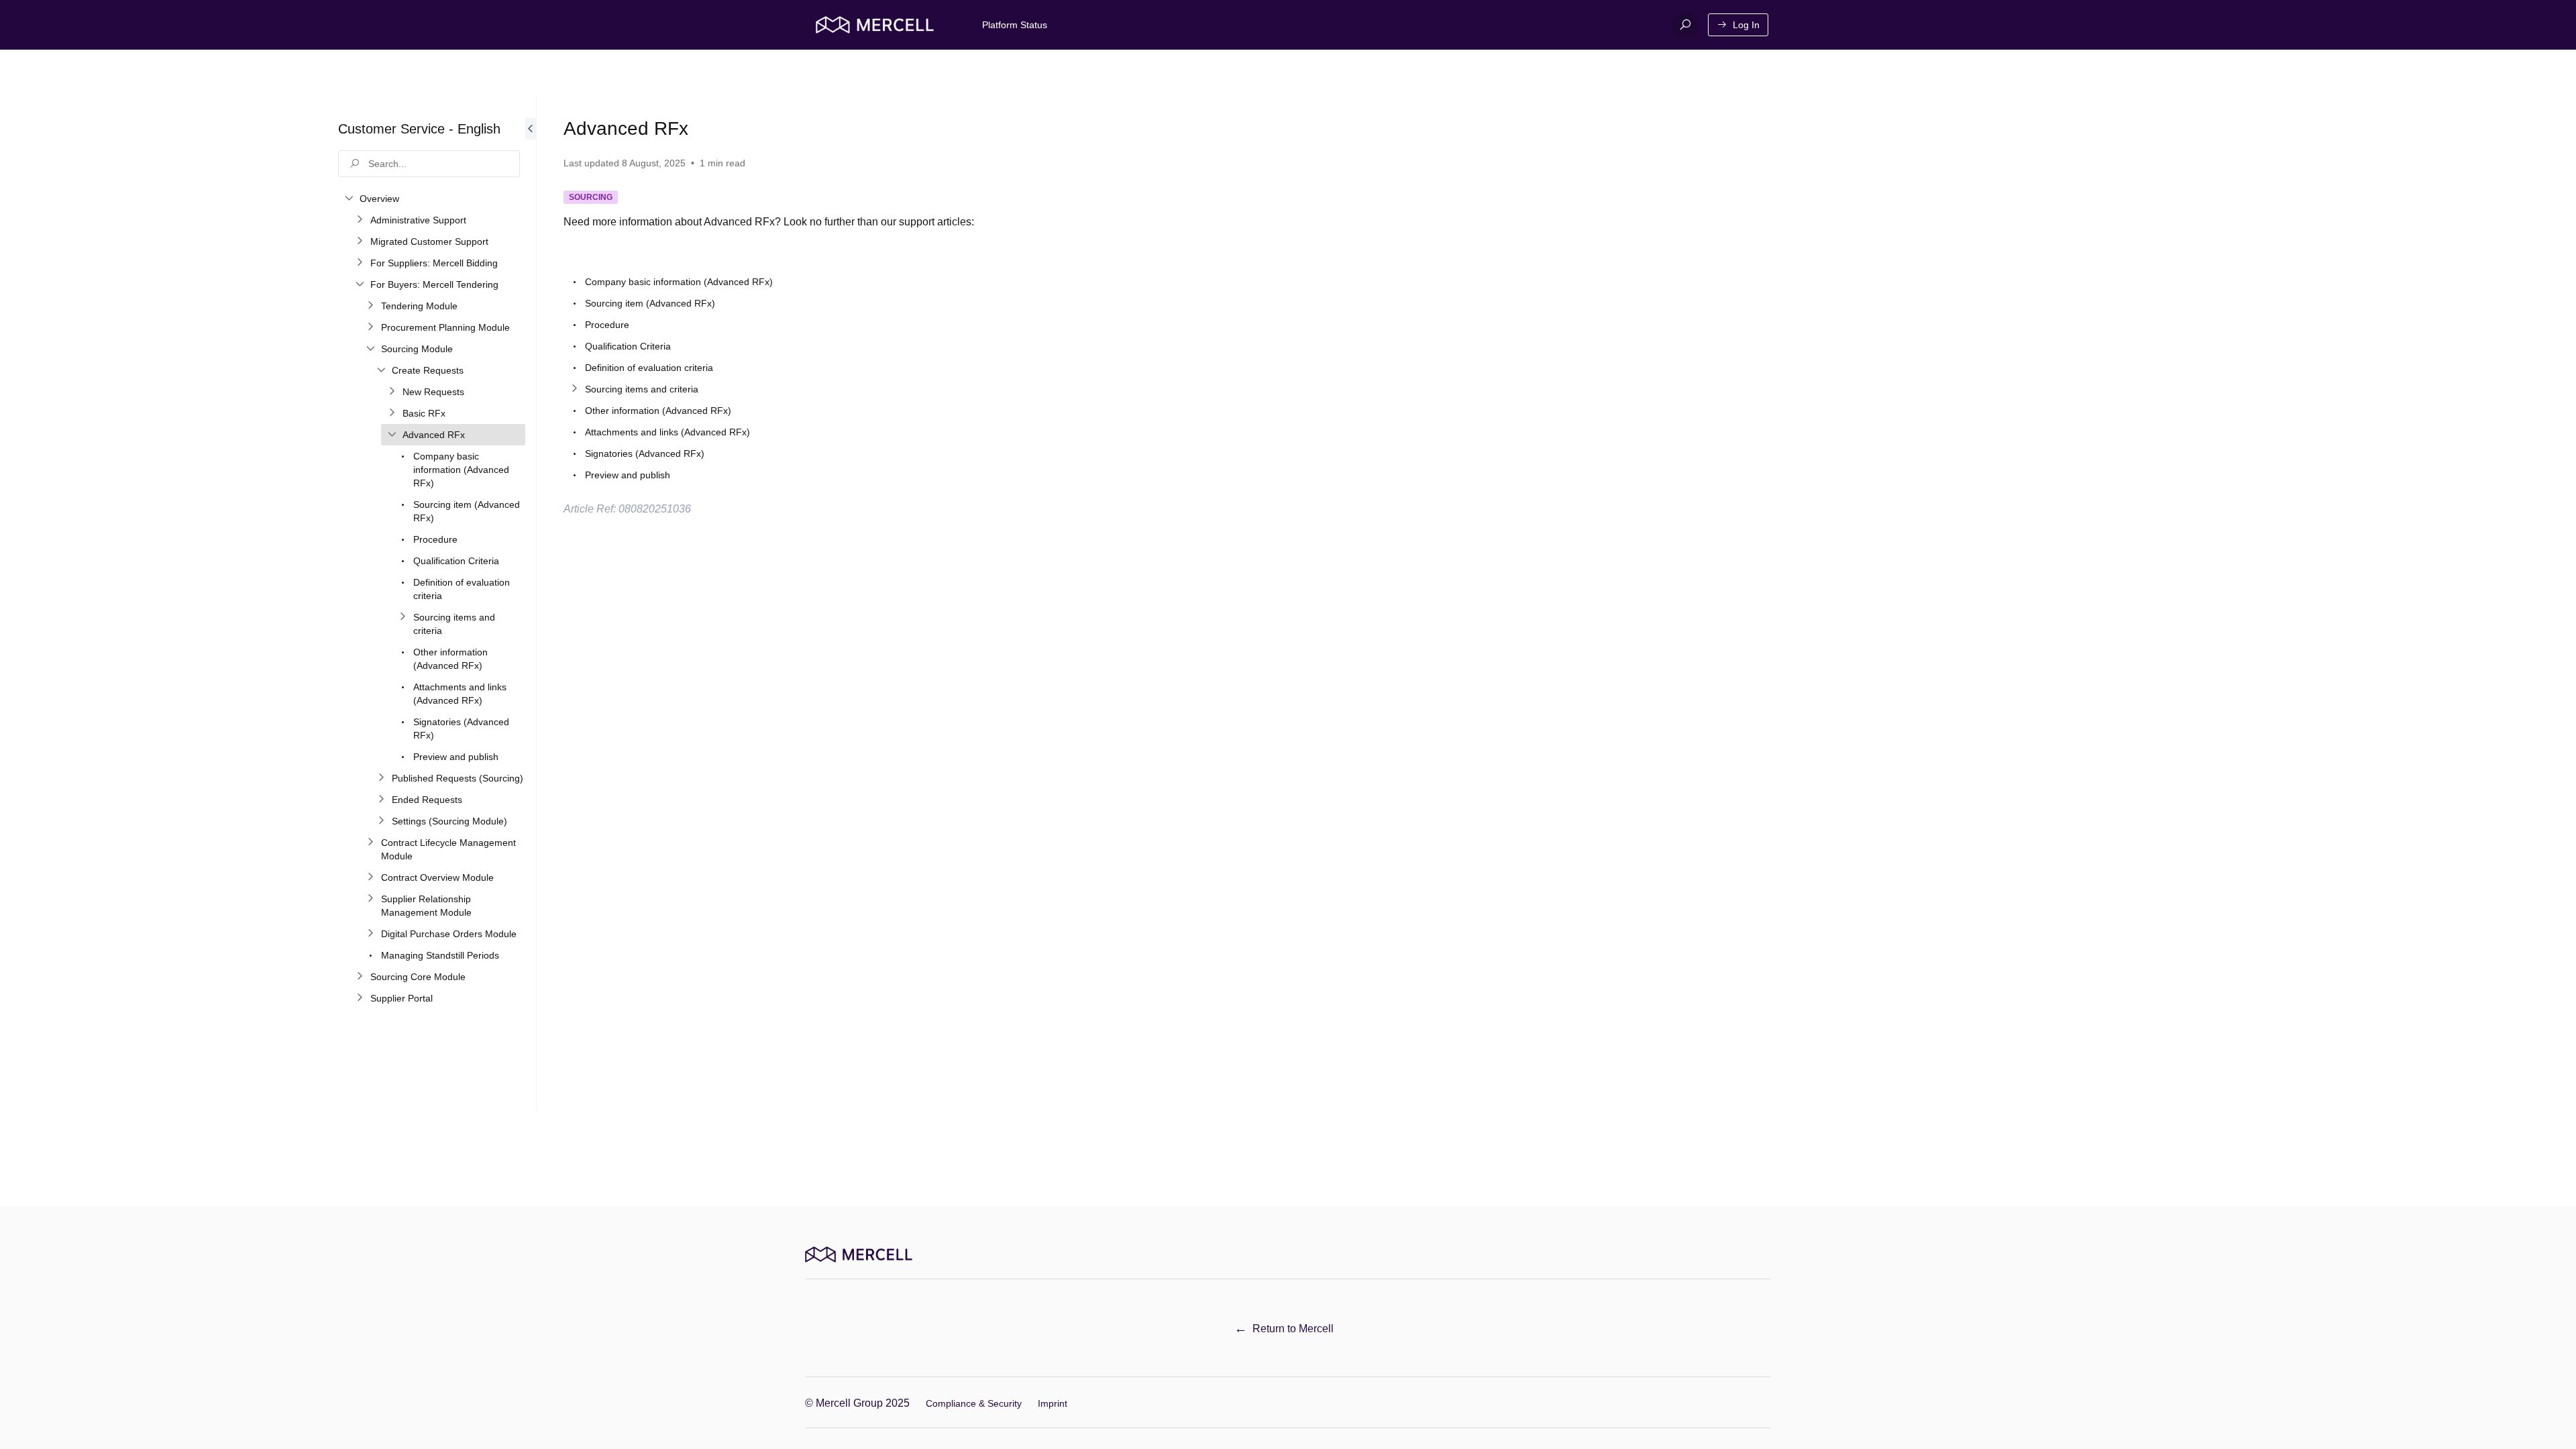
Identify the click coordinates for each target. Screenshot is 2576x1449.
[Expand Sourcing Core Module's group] (360, 977)
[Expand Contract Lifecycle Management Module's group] (370, 843)
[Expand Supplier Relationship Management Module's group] (370, 899)
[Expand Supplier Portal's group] (360, 998)
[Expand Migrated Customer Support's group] (360, 241)
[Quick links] (875, 25)
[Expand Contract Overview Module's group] (370, 877)
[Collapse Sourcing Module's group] (370, 349)
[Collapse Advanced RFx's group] (392, 435)
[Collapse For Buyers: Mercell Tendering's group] (360, 284)
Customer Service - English (419, 129)
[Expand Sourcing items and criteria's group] (402, 617)
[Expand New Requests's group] (392, 392)
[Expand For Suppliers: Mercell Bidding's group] (360, 263)
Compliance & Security (974, 1403)
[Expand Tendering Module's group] (370, 306)
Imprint (1053, 1403)
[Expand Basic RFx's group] (392, 413)
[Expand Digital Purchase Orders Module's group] (370, 934)
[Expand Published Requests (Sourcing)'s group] (381, 778)
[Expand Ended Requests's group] (381, 800)
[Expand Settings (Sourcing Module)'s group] (381, 821)
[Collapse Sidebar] (531, 604)
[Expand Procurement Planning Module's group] (370, 327)
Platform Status (1015, 25)
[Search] (1685, 25)
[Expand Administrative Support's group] (360, 220)
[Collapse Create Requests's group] (381, 370)
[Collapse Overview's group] (349, 199)
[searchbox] (429, 164)
